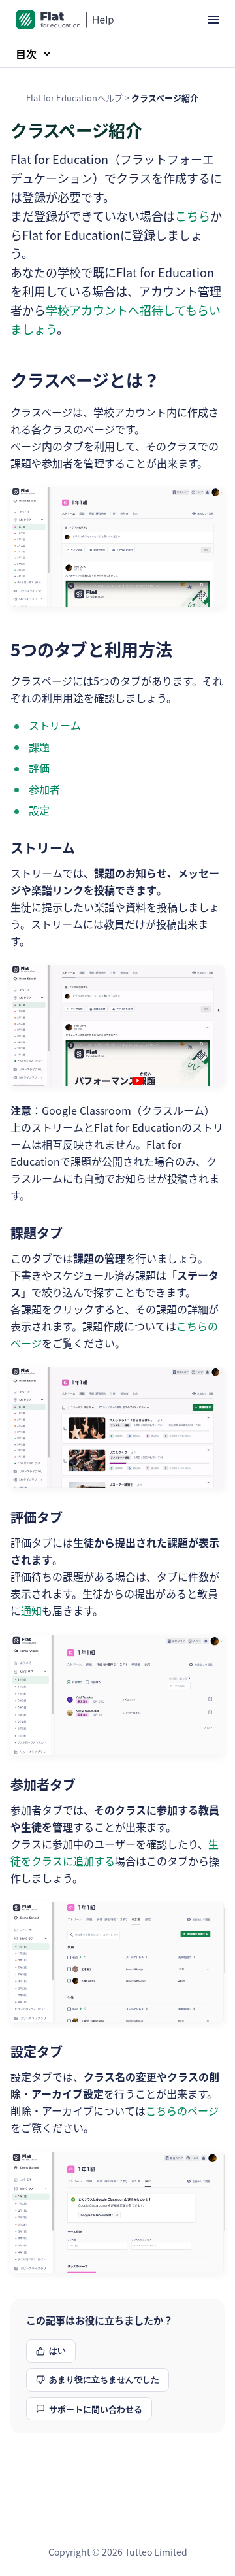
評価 (39, 768)
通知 (31, 1610)
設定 (39, 810)
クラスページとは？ (85, 380)
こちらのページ (182, 2110)
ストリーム (55, 725)
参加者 (44, 789)
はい (57, 2351)
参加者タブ (43, 1785)
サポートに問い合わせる (96, 2409)
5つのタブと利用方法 (91, 649)
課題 (39, 747)
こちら (193, 216)
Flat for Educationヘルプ (74, 98)
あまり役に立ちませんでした (104, 2380)
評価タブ (37, 1517)
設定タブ (37, 2051)
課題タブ (37, 1233)
